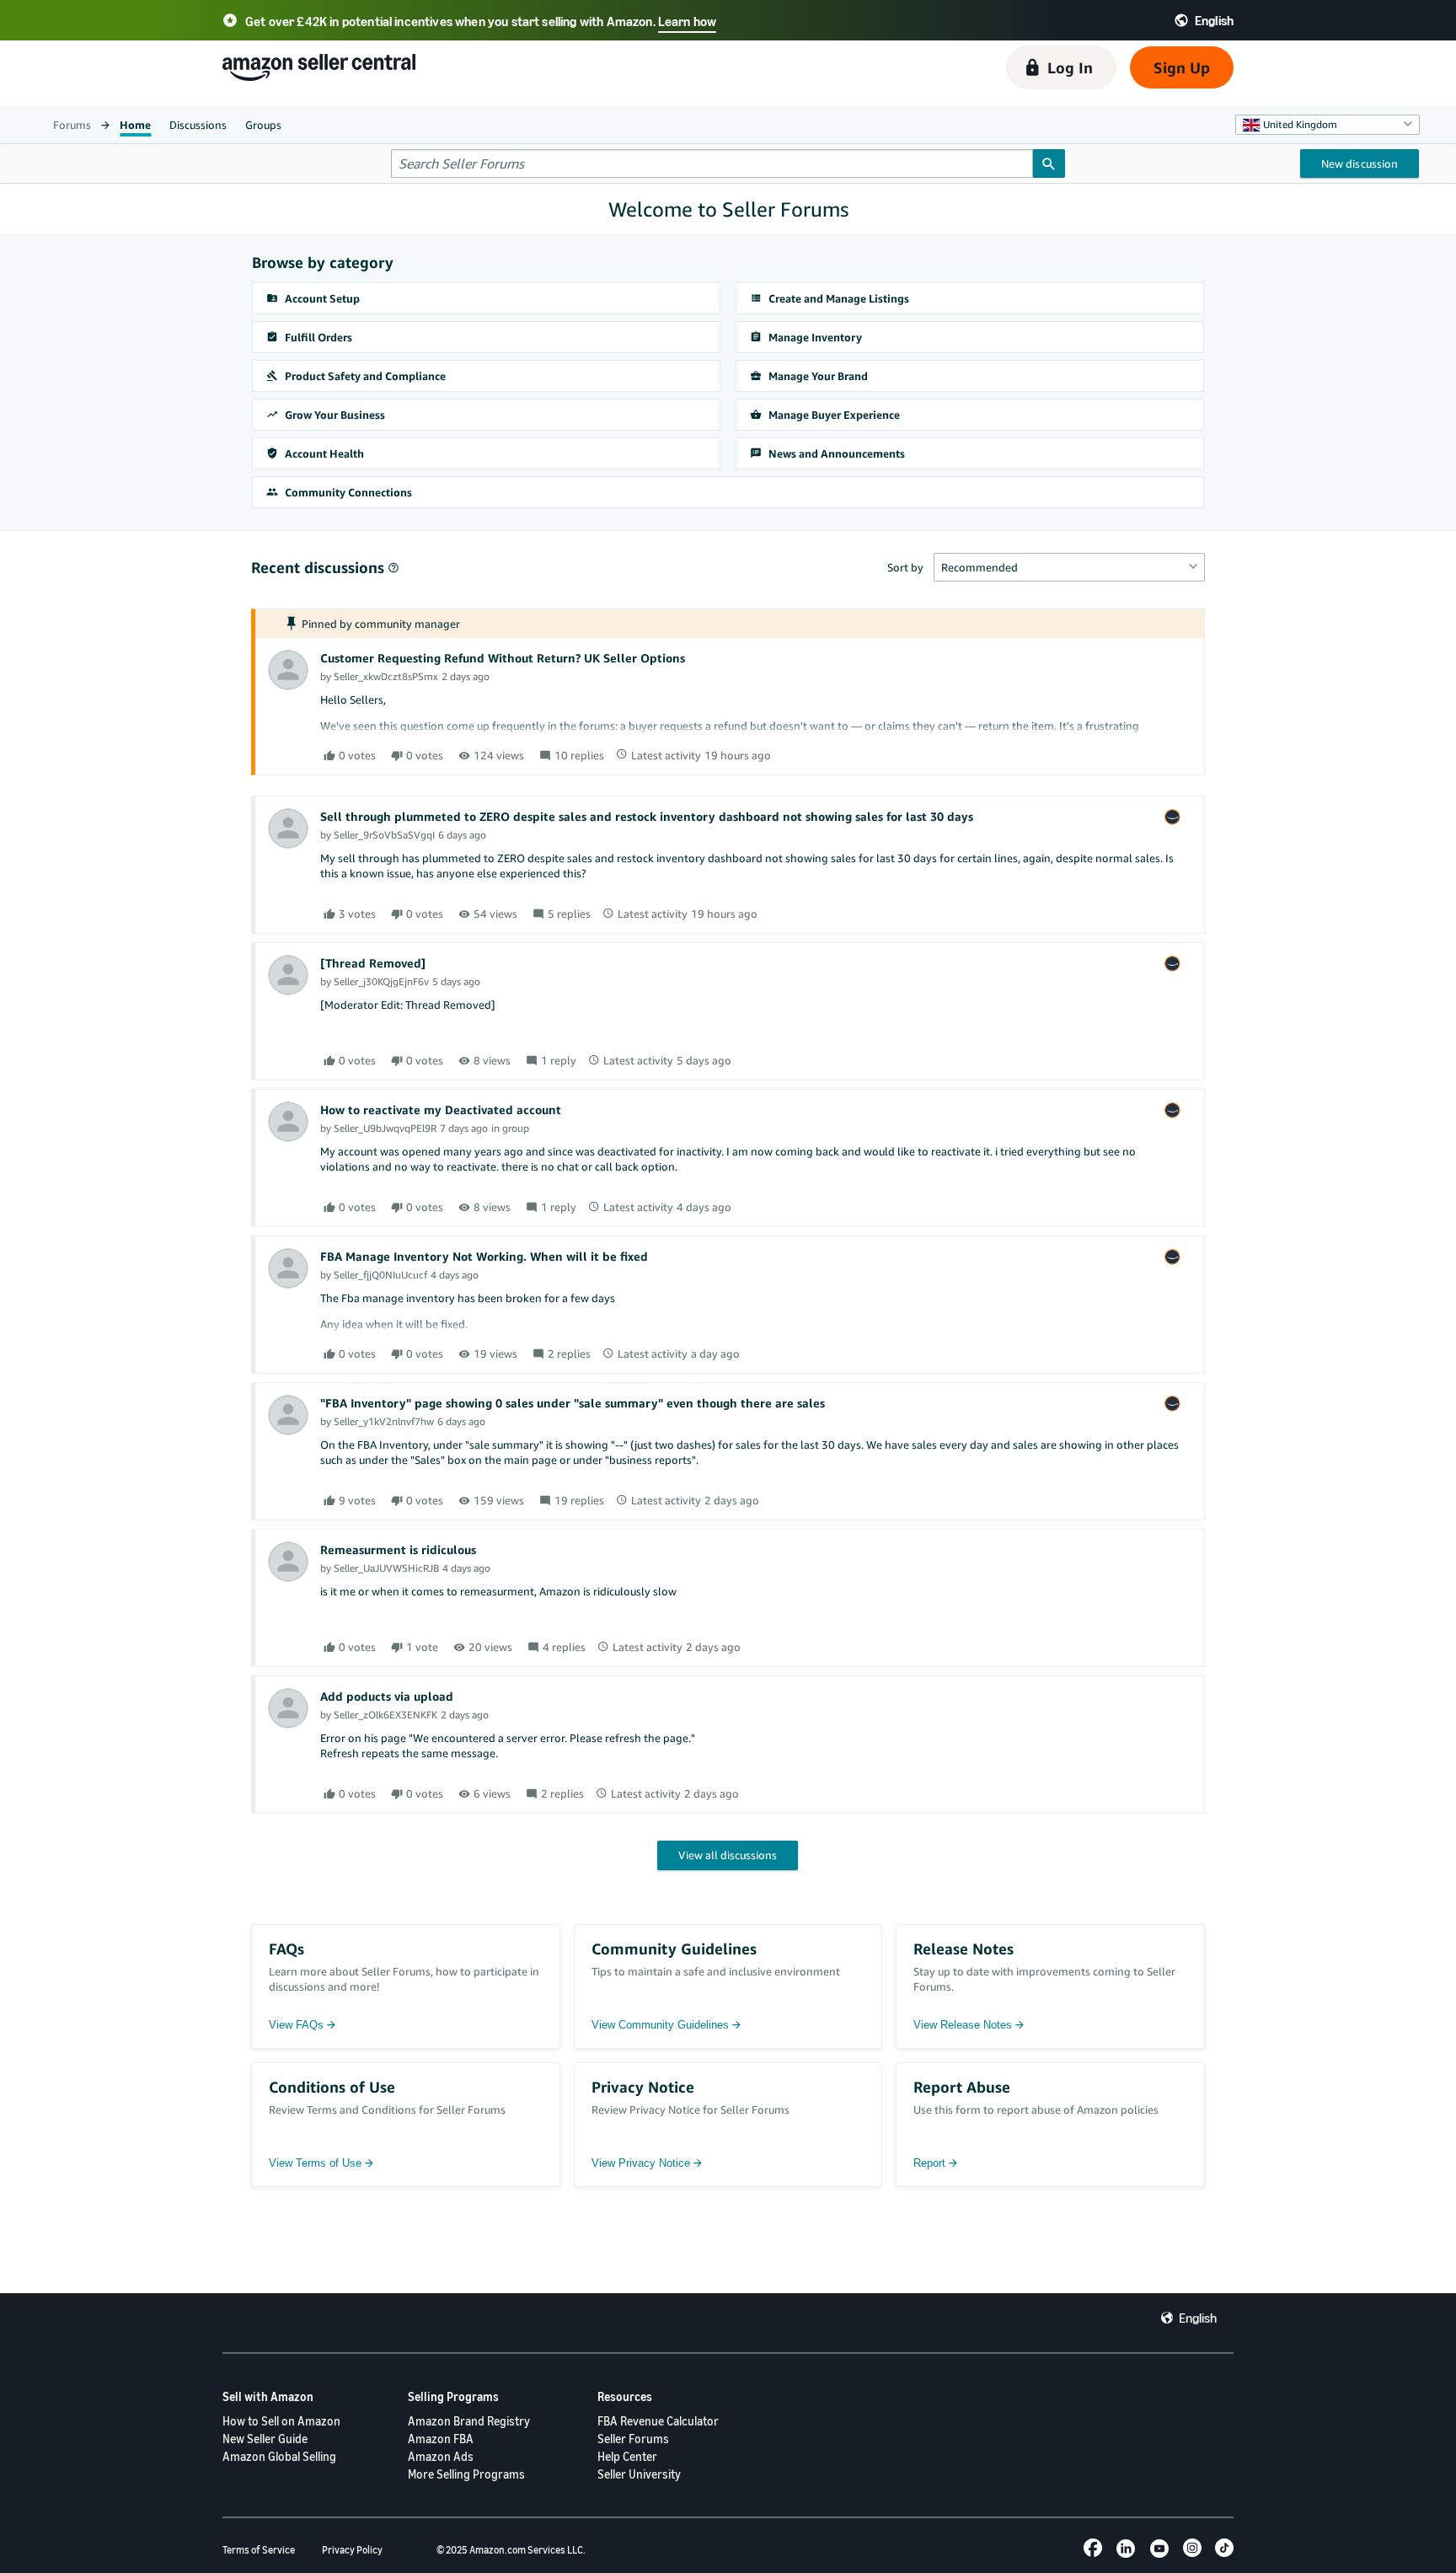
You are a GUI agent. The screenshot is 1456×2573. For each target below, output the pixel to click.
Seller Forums (633, 2439)
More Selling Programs (466, 2474)
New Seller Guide (265, 2439)
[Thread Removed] (373, 963)
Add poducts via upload (387, 1696)
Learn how (687, 21)
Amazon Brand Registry (469, 2421)
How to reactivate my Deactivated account (441, 1110)
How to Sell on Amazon (281, 2421)
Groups (263, 125)
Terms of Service (259, 2550)
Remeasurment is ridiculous (398, 1549)
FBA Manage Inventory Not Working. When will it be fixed (484, 1256)
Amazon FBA (441, 2439)
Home (135, 125)
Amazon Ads (441, 2456)
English (1198, 2318)
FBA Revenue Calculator (658, 2421)
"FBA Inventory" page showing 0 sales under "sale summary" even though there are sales (573, 1403)
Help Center (627, 2456)
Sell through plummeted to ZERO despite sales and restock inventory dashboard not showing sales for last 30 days (647, 816)
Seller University (639, 2474)
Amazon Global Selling (279, 2456)
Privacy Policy (352, 2550)
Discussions (198, 125)
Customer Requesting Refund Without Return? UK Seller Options (503, 658)
